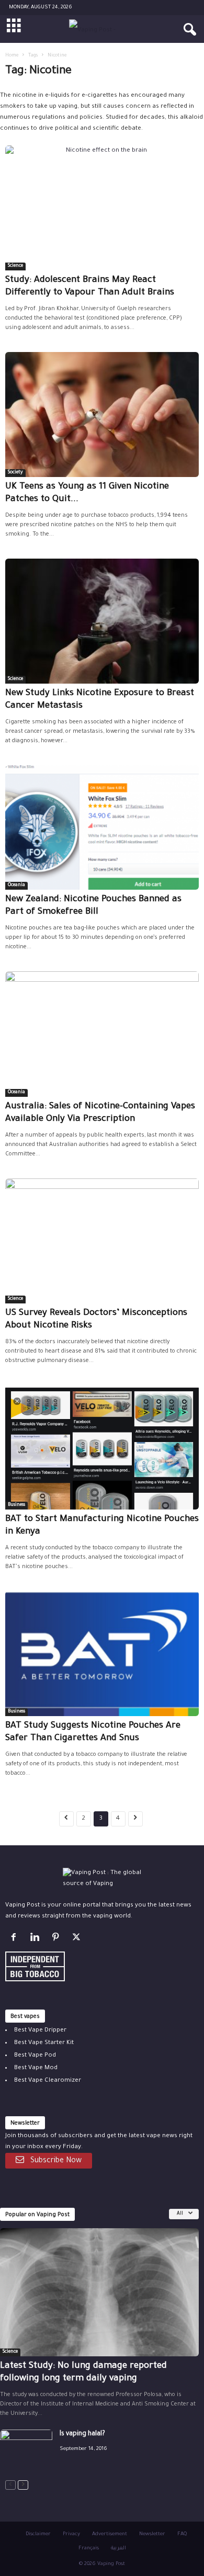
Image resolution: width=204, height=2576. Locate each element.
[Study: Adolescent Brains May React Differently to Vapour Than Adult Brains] (102, 208)
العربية (118, 2549)
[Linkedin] (37, 1940)
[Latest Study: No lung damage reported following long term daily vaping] (99, 2292)
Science (15, 266)
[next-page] (23, 2485)
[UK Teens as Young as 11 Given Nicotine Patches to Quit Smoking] (102, 415)
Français (89, 2549)
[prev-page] (10, 2485)
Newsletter (152, 2534)
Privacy (71, 2534)
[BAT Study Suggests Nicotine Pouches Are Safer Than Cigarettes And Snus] (102, 1654)
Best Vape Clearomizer (48, 2081)
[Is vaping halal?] (26, 2449)
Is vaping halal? (82, 2434)
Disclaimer (38, 2534)
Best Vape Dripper (40, 2031)
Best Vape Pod (35, 2056)
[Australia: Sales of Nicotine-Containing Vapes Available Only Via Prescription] (102, 1034)
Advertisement (110, 2534)
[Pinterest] (58, 1940)
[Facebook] (16, 1940)
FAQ (182, 2534)
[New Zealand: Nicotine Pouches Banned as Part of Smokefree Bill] (102, 828)
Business (16, 1505)
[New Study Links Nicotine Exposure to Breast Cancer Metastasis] (102, 621)
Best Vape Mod (36, 2068)
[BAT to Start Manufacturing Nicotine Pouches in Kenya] (102, 1447)
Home (12, 56)
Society (15, 473)
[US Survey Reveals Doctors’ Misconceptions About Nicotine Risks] (102, 1241)
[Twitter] (78, 1940)
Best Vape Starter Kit (44, 2043)
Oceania (16, 886)
